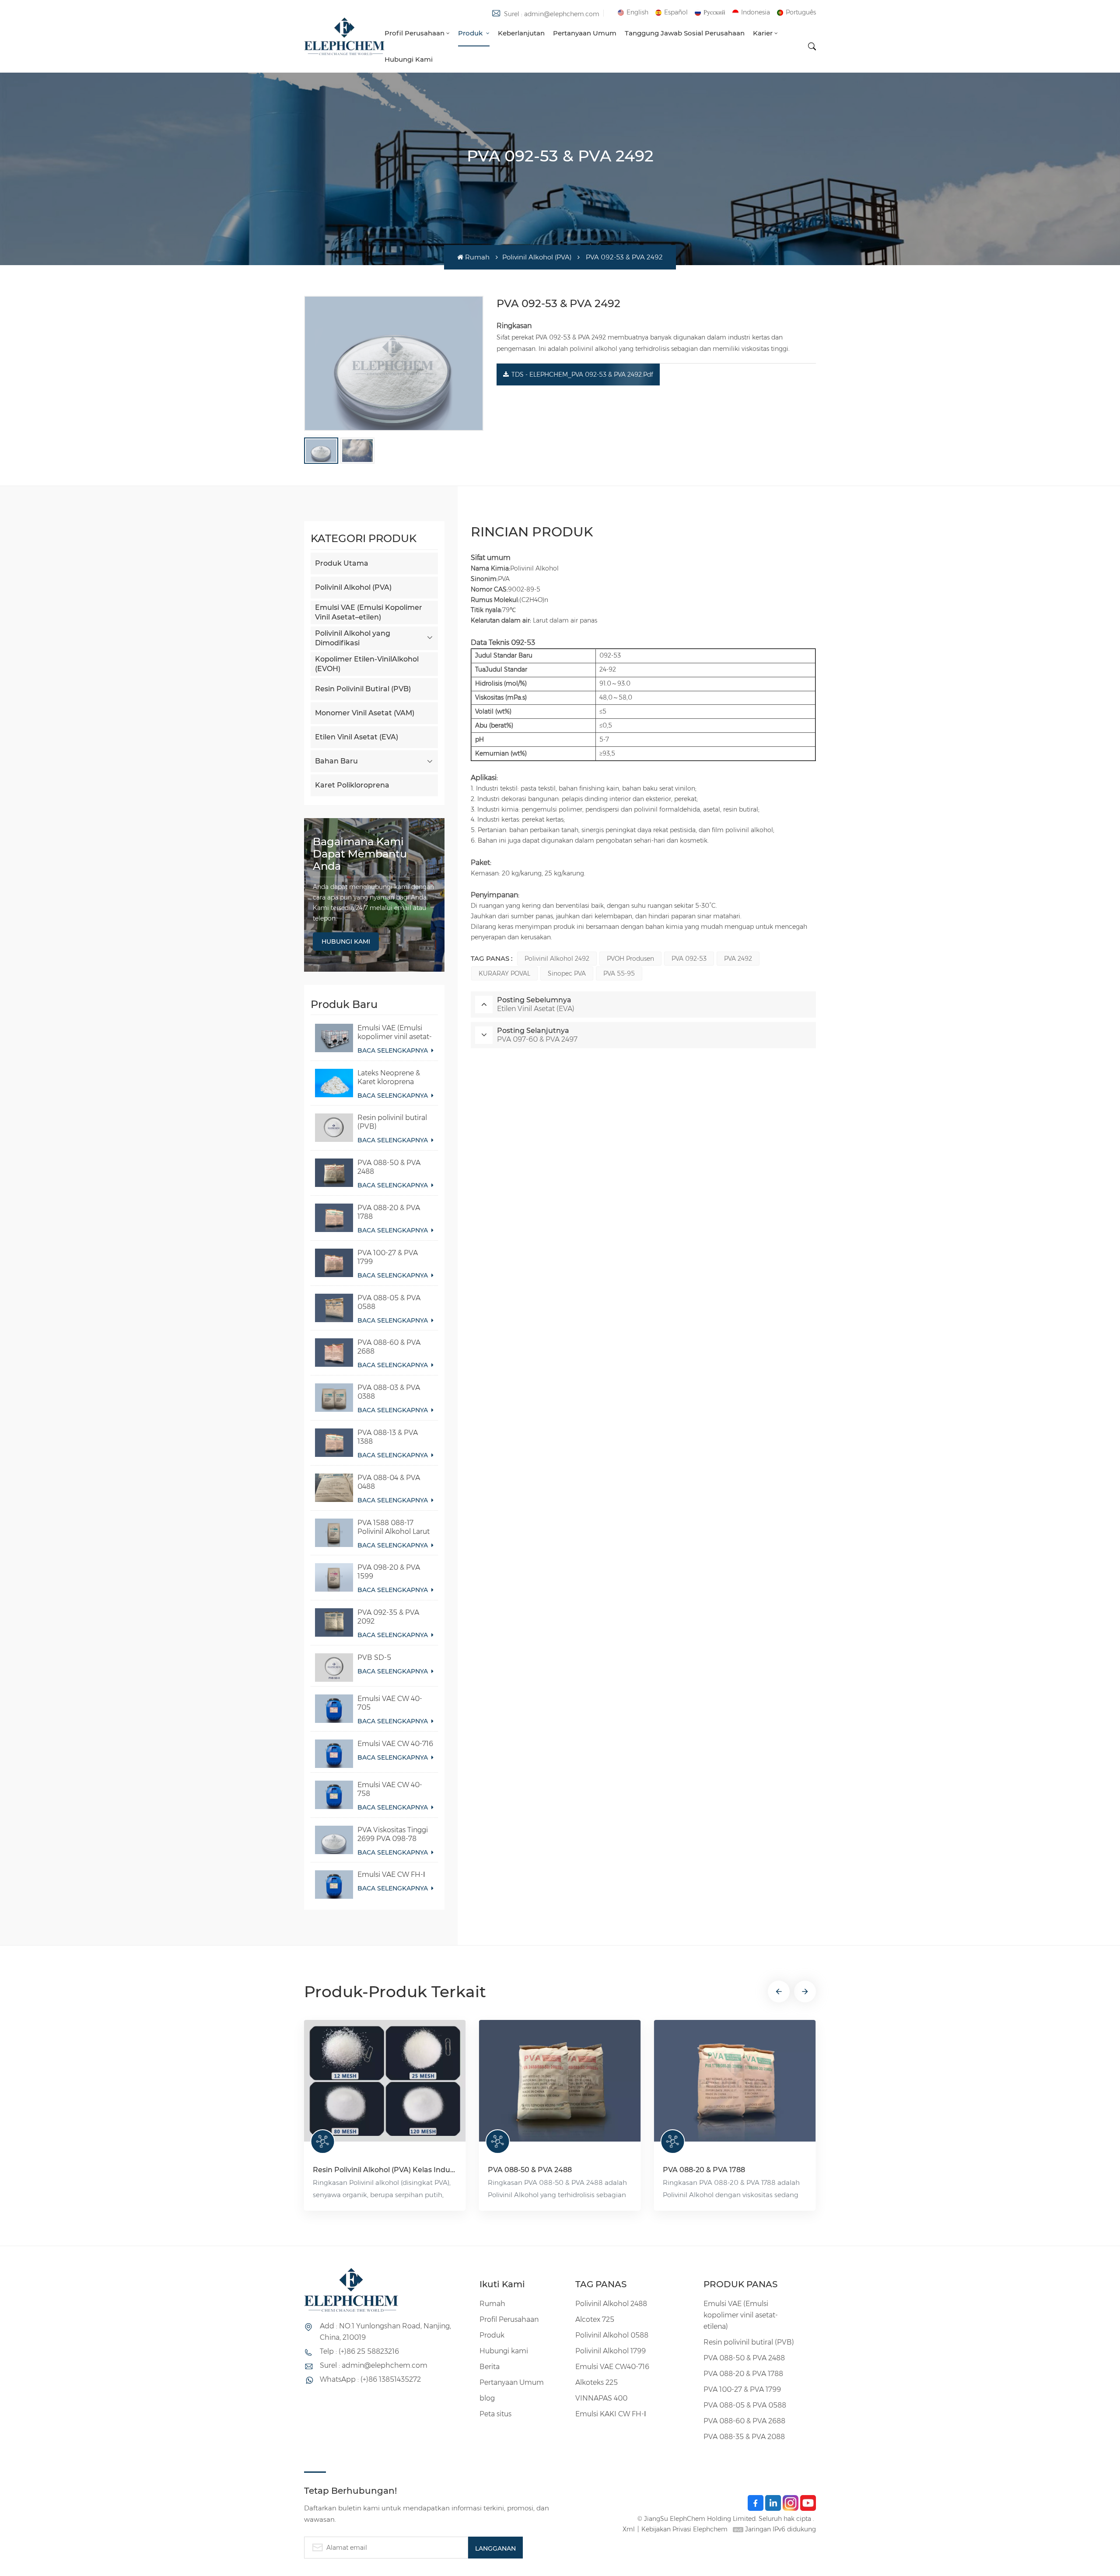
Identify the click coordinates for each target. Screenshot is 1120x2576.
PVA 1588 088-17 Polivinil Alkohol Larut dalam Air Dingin (394, 1527)
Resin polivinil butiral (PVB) (392, 1122)
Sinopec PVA (567, 973)
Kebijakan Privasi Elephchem (684, 2529)
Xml (629, 2529)
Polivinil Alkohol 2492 (557, 959)
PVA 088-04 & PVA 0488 (389, 1482)
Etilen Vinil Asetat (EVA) (357, 737)
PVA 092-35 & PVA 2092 (388, 1617)
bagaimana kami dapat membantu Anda (360, 854)
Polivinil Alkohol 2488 (611, 2304)
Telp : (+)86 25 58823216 (359, 2351)
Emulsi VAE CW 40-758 (390, 1789)
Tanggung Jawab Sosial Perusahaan (685, 33)
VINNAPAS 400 (601, 2398)
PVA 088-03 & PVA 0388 (389, 1392)
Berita (490, 2367)
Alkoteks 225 (597, 2382)
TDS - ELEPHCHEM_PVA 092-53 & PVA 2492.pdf (582, 374)
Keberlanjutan (521, 33)
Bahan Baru (336, 761)
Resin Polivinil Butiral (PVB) (363, 689)
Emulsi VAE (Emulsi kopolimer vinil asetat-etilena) (395, 1032)
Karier (763, 33)
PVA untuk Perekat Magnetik (190, 2170)
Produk (471, 33)
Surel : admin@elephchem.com (552, 14)
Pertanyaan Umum (585, 33)
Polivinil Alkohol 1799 (611, 2351)
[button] (779, 1991)
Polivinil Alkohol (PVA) (537, 257)
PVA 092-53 (689, 959)
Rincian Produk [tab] (532, 532)
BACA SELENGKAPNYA (394, 1050)
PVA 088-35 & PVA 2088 (744, 2437)
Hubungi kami (409, 59)
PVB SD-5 (374, 1657)
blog (487, 2398)
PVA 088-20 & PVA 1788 (389, 1212)
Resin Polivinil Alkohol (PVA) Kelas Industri (385, 2170)
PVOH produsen (630, 959)
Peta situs (495, 2414)
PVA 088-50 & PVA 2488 (389, 1167)
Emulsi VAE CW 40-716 (395, 1744)
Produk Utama (342, 563)
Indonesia (756, 12)
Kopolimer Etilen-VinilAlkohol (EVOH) (367, 664)
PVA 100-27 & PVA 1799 (388, 1257)
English (637, 12)
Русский (714, 12)
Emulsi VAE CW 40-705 (390, 1703)
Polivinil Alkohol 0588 (612, 2335)
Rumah (477, 257)
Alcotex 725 (595, 2319)
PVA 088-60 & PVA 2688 (389, 1347)
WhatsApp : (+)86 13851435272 (370, 2379)
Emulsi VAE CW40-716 (612, 2367)
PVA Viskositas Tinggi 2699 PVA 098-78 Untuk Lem (393, 1834)
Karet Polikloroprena (352, 785)
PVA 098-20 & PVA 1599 (389, 1572)
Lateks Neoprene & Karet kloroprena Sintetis (389, 1078)
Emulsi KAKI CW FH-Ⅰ (611, 2414)
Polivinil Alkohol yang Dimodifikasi (353, 638)
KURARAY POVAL (504, 973)
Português (801, 12)
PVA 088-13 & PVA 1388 (388, 1437)
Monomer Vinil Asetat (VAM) (365, 713)
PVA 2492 (738, 959)
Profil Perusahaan (415, 33)
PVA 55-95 (619, 973)
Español (676, 12)
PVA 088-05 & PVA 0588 (389, 1302)
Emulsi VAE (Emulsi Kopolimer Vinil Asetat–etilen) (369, 612)
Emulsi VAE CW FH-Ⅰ (391, 1874)
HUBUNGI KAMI (346, 941)
